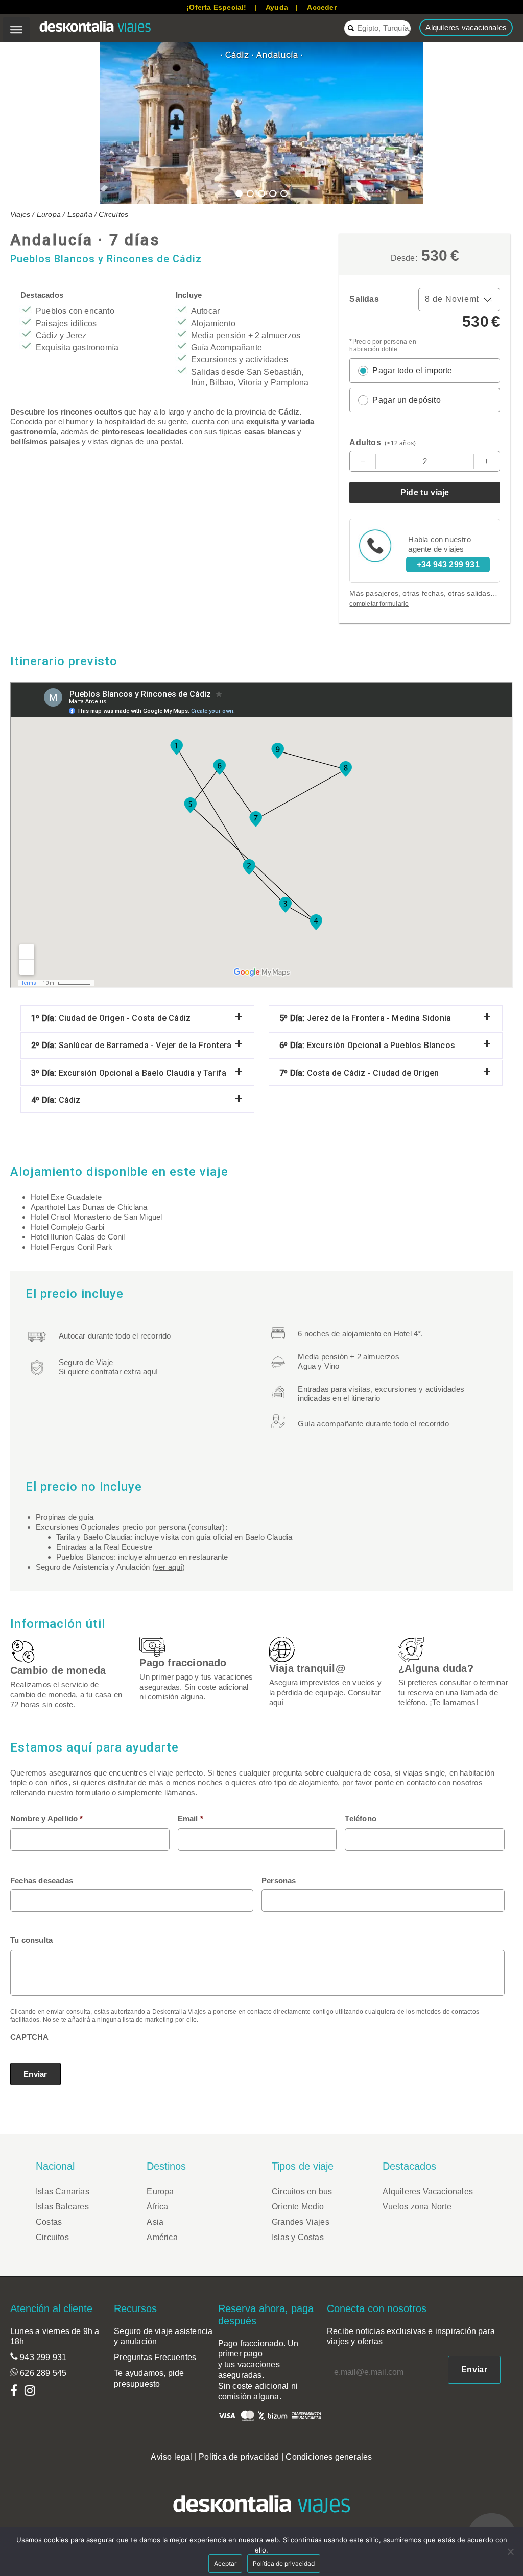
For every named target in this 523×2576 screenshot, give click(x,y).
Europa (49, 214)
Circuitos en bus (302, 2191)
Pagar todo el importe (412, 370)
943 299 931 (42, 2357)
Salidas (364, 299)
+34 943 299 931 (448, 564)
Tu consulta (31, 1940)
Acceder (322, 7)
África (157, 2207)
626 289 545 (42, 2373)
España (80, 214)
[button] (16, 123)
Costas (49, 2222)
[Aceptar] (510, 2551)
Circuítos (113, 214)
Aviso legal (171, 2457)
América (162, 2237)
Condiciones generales (329, 2457)
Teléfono (361, 1819)
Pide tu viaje (425, 492)
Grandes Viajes (301, 2222)
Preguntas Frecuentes (155, 2357)
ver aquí (169, 1567)
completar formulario (379, 604)
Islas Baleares (62, 2207)
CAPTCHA (29, 2037)
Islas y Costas (298, 2237)
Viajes (20, 214)
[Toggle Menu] (16, 30)
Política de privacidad (239, 2457)
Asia (155, 2222)
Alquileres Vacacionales (428, 2191)
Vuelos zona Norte (417, 2207)
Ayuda (277, 7)
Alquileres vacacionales (466, 27)
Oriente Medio (298, 2207)
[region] (261, 123)
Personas (279, 1880)
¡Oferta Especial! (216, 7)
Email (191, 1819)
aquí (150, 1371)
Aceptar (225, 2563)
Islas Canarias (63, 2191)
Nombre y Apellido (47, 1819)
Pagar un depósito (406, 400)
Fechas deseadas (42, 1880)
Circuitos (52, 2237)
